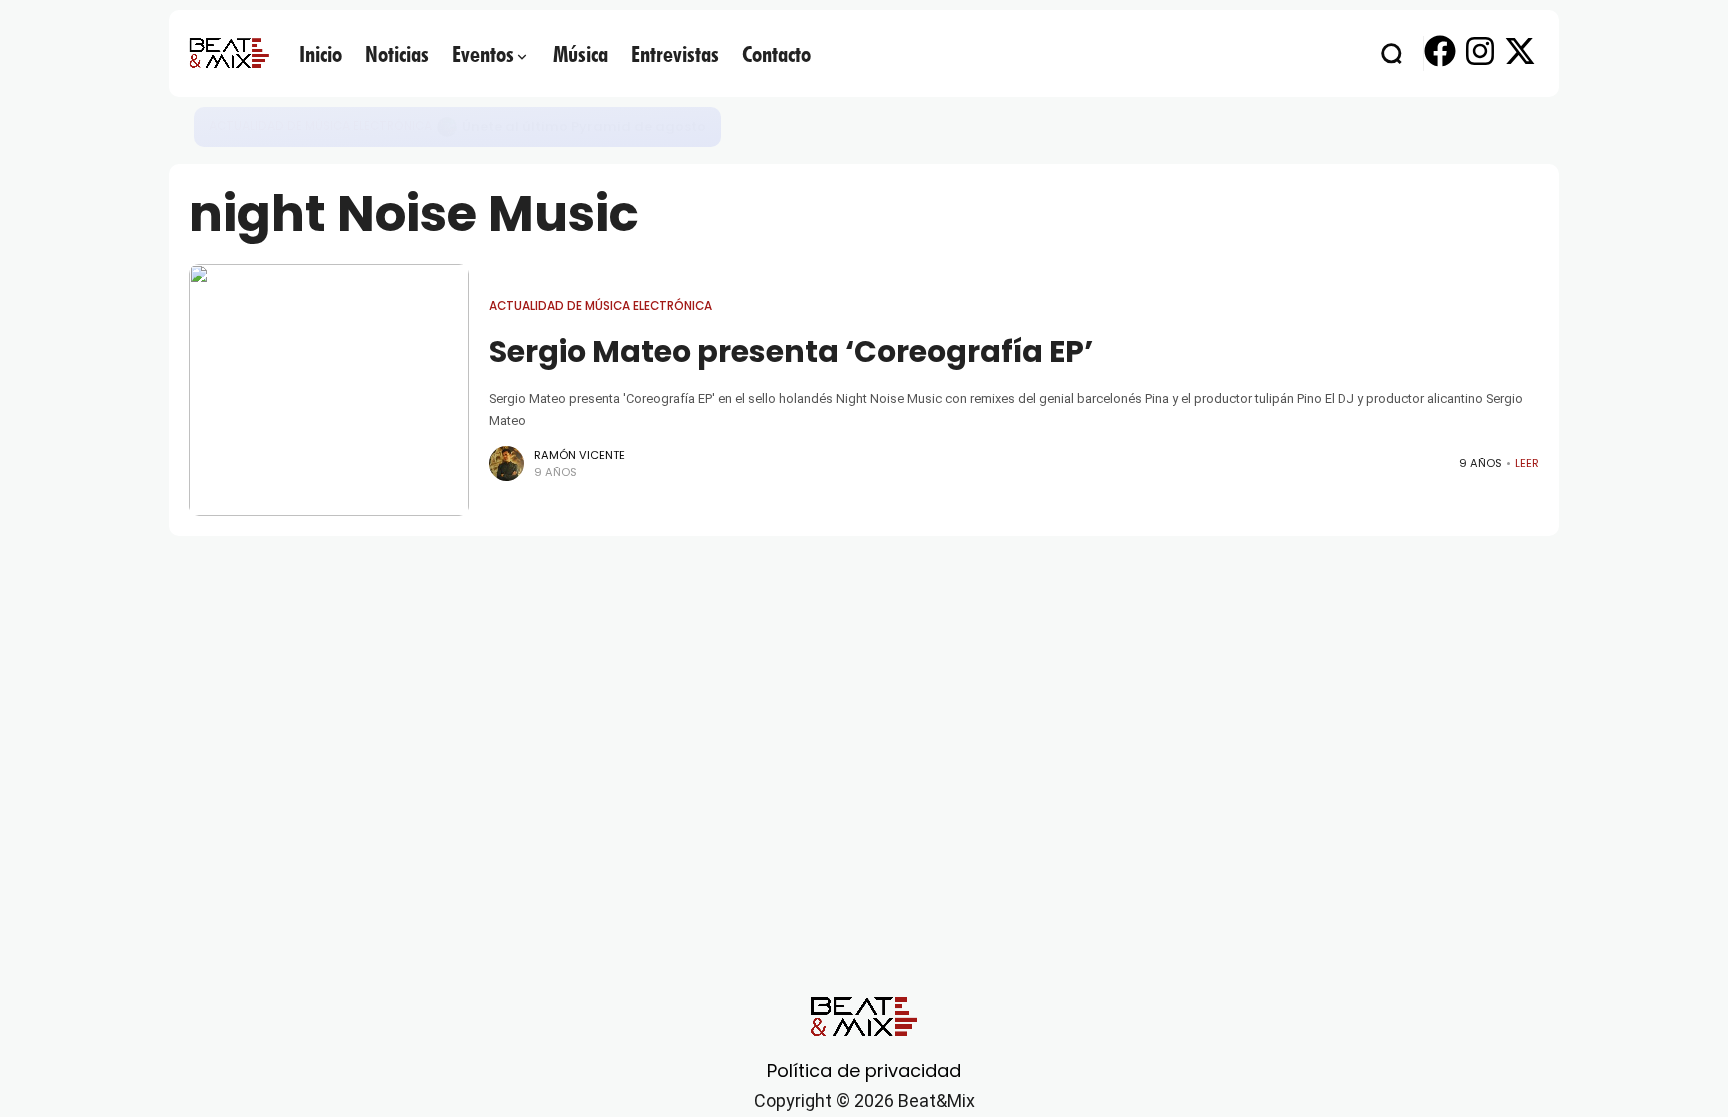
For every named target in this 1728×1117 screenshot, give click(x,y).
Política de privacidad (864, 1070)
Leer (1527, 463)
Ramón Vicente (579, 455)
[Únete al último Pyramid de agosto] (447, 127)
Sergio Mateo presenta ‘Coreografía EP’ (791, 351)
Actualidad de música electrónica (320, 126)
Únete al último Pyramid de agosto (584, 126)
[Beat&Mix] (229, 53)
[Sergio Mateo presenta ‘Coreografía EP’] (329, 390)
